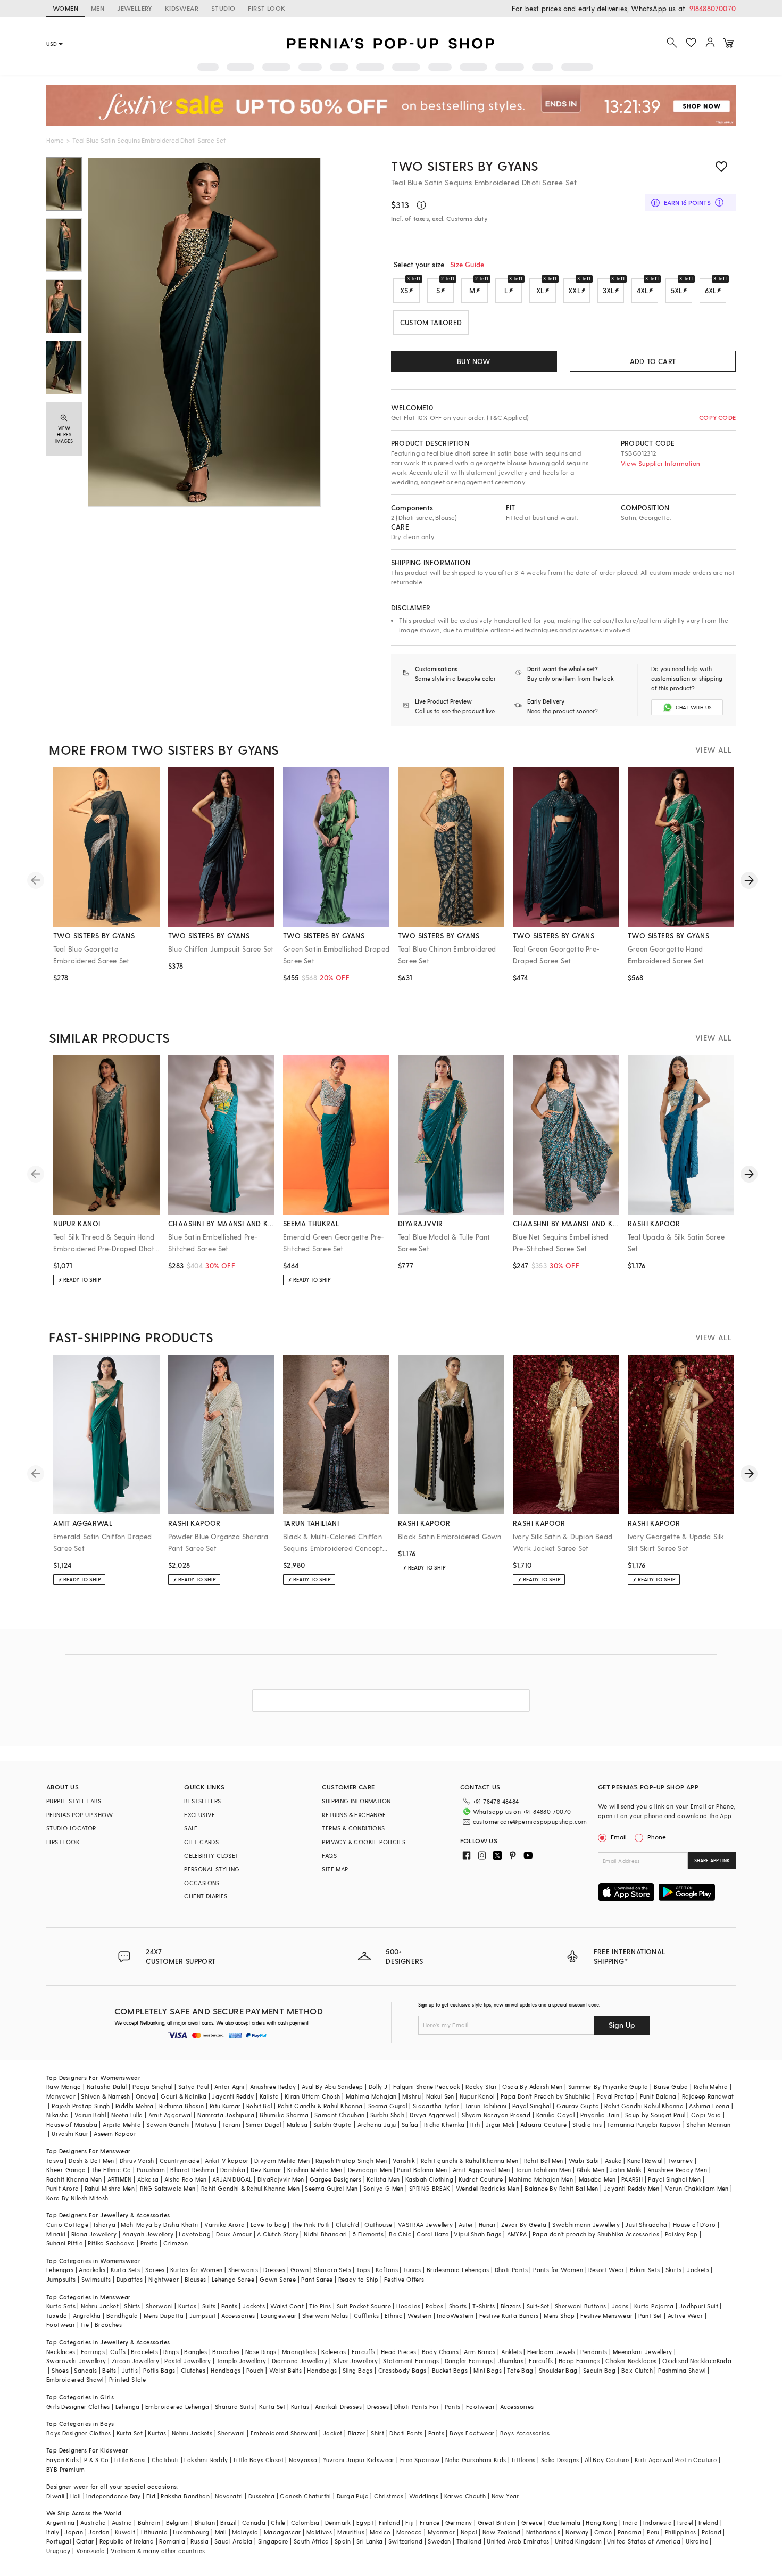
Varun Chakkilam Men (697, 2188)
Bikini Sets (645, 2270)
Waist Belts (285, 2370)
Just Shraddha (646, 2224)
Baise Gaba (671, 2087)
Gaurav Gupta (578, 2106)
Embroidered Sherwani (284, 2433)
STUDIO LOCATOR (71, 1828)
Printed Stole (127, 2379)
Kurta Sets (125, 2270)
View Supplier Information (660, 463)
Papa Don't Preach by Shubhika (546, 2096)
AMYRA (517, 2234)
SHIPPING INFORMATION (356, 1801)
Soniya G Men (384, 2188)
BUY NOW (474, 361)
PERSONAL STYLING (212, 1869)
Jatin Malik (626, 2170)
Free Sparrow (420, 2460)
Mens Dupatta (164, 2315)
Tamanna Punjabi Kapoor (644, 2124)
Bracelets (144, 2352)
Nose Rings (261, 2352)
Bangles (195, 2352)
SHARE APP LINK (712, 1860)
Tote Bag (520, 2370)
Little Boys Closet (259, 2460)
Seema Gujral (388, 2106)
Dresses (274, 2270)
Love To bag (268, 2224)
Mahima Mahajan (371, 2096)
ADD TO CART (653, 361)
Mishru (411, 2096)
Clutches (193, 2370)
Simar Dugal (263, 2124)
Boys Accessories (525, 2433)
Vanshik (404, 2161)
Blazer (357, 2433)
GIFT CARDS (201, 1842)
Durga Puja (353, 2496)
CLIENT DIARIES (206, 1896)
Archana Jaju (377, 2124)
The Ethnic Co (111, 2170)
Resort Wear (606, 2270)
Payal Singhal (532, 2106)
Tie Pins (320, 2306)
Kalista (269, 2096)
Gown (300, 2270)
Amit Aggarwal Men (481, 2170)
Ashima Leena (709, 2106)
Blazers (511, 2306)
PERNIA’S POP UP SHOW (80, 1815)
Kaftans (387, 2270)
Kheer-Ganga (66, 2170)
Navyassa (303, 2460)
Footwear (61, 2325)
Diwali (55, 2496)
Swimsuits (96, 2279)
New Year (505, 2496)
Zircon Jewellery (135, 2361)
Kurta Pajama (654, 2306)
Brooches (108, 2325)
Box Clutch (637, 2370)
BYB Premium (65, 2469)
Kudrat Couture (481, 2179)
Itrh (475, 2124)
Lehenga (128, 2406)
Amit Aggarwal (170, 2115)
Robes (434, 2306)
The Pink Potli (311, 2224)
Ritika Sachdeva (111, 2243)
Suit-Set (538, 2306)
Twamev (680, 2161)
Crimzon (176, 2243)
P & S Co (96, 2460)
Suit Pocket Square (364, 2306)
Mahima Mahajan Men (541, 2179)
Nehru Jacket (100, 2306)
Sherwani (159, 2306)
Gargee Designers (335, 2179)
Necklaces (61, 2352)
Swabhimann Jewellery (586, 2224)
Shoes (60, 2370)
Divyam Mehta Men (282, 2161)
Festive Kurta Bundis (509, 2315)
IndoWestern (455, 2315)
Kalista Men (383, 2179)
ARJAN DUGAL (232, 2179)
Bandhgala (122, 2315)
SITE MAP (335, 1869)
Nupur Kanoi (477, 2096)
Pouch (255, 2370)
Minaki (56, 2234)
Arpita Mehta (122, 2124)
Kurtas (187, 2306)
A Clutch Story (278, 2234)
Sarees (155, 2270)
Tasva (55, 2161)
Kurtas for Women (196, 2270)
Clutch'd (347, 2224)
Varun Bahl (90, 2115)
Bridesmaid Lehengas (458, 2270)
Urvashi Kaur (70, 2133)
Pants (229, 2306)
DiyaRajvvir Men (281, 2179)
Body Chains (440, 2352)
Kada (724, 2361)
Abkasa (148, 2179)
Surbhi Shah (387, 2115)
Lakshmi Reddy (206, 2460)
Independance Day (113, 2496)
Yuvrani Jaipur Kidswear (359, 2460)
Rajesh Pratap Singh (81, 2106)
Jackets (698, 2270)
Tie (85, 2325)
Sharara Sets (332, 2270)
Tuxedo (57, 2315)
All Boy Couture (607, 2460)
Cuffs (118, 2352)
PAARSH (632, 2179)
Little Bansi (130, 2460)
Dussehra (261, 2496)
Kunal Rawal (645, 2161)
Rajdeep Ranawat (708, 2096)
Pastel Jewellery (188, 2361)
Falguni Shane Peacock (427, 2087)
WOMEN (65, 8)
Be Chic (400, 2234)
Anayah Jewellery (148, 2234)
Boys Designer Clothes (78, 2433)
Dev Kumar (266, 2170)
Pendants (594, 2352)
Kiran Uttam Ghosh (313, 2096)
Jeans (620, 2306)
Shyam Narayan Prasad (496, 2115)
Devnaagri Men (370, 2170)
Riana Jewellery (94, 2234)
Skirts (673, 2270)
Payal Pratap (616, 2096)
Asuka (613, 2161)
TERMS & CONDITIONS (353, 1828)
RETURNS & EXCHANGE (354, 1815)
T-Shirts (484, 2306)
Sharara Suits (234, 2406)
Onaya (145, 2096)
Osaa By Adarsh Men (532, 2087)
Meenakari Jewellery (643, 2352)
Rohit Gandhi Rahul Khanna (644, 2106)
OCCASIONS (202, 1883)
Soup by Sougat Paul (655, 2115)
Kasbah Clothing (429, 2179)
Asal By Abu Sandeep (332, 2087)
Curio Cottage (67, 2224)
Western (419, 2315)
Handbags (226, 2370)
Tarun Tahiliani (486, 2106)
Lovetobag (195, 2234)
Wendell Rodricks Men (488, 2188)
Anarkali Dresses (338, 2406)
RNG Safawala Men (168, 2188)
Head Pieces (398, 2352)
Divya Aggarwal (433, 2115)
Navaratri (229, 2496)
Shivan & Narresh (105, 2096)
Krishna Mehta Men (315, 2170)
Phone (657, 1837)
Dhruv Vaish (137, 2161)
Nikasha (58, 2115)
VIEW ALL (713, 750)
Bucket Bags (450, 2370)
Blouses (195, 2279)
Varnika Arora (224, 2224)
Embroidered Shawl (75, 2379)
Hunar (487, 2224)
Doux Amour (234, 2234)
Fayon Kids (63, 2460)
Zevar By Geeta (524, 2224)
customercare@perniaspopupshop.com (530, 1822)
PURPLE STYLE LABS (74, 1801)
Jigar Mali (500, 2124)
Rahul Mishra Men (110, 2188)
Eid (151, 2496)
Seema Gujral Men (331, 2188)
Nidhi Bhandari (326, 2234)
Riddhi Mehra (135, 2106)
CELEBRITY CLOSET (211, 1856)
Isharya (105, 2224)
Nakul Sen (440, 2096)
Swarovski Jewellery (76, 2361)
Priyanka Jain (600, 2115)
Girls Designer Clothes (78, 2406)
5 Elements (368, 2234)
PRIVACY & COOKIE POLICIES (364, 1842)
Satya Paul (194, 2087)
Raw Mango (64, 2087)
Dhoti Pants (511, 2270)
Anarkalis (92, 2270)
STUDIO (223, 8)
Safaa (410, 2124)
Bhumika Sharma (284, 2115)
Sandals (85, 2370)
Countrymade (180, 2161)
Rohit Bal (259, 2106)
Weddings (424, 2496)
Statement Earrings (411, 2361)
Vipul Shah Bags (477, 2234)
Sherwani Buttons (580, 2306)
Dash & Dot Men (91, 2161)
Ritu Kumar (225, 2106)
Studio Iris (587, 2124)
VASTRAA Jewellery (426, 2224)
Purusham (151, 2170)
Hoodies (408, 2306)
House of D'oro (694, 2224)
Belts (109, 2370)
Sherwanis (243, 2270)
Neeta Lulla (127, 2115)
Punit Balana (658, 2096)
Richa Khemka (444, 2124)
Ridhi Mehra (711, 2087)
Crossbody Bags (402, 2370)
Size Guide (467, 264)
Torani (231, 2124)
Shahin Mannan (708, 2124)
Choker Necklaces (631, 2361)
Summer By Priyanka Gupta (608, 2087)
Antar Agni (230, 2087)
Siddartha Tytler (436, 2106)
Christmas (389, 2496)
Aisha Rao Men (186, 2179)
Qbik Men (590, 2170)
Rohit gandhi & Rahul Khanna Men (469, 2161)
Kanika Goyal (556, 2115)
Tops (363, 2270)
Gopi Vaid (706, 2115)
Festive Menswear (606, 2315)
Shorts (458, 2306)
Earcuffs (364, 2352)
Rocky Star (481, 2087)
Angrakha (87, 2315)
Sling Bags (358, 2370)
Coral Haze (432, 2234)
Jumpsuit (203, 2315)
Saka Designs (560, 2460)
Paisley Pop (681, 2234)
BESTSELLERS (202, 1801)
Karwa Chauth (465, 2496)
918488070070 (713, 8)
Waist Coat (287, 2306)
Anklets (511, 2352)
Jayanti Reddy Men (632, 2188)
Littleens (524, 2460)
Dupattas (130, 2279)
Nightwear (164, 2279)
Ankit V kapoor (227, 2161)
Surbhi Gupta (333, 2124)
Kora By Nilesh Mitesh (77, 2198)
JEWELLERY (135, 8)
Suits (209, 2306)
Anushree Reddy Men (677, 2170)
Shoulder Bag (558, 2370)
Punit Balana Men (422, 2170)
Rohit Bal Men (544, 2161)
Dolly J (378, 2087)
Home (55, 140)
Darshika (233, 2170)
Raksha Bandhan (185, 2496)
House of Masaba (72, 2124)
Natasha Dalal (107, 2087)
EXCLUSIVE (200, 1815)
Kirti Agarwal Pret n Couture (676, 2460)
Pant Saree (317, 2279)
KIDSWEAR (182, 8)
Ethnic (393, 2315)
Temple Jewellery (241, 2361)
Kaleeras (334, 2352)
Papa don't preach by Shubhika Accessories (596, 2234)
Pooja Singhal (152, 2087)
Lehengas (60, 2270)
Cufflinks (367, 2315)
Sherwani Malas (325, 2315)
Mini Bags (488, 2370)
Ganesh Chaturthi (305, 2496)
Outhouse (378, 2224)
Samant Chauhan (340, 2115)
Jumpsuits (61, 2279)
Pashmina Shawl (682, 2370)
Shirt (377, 2433)
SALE (191, 1828)
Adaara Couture (544, 2124)
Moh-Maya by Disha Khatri (160, 2224)
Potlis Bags (159, 2370)
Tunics (412, 2270)
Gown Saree (278, 2279)
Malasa (297, 2124)
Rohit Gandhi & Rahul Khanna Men (250, 2188)
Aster (466, 2224)
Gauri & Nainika (184, 2096)
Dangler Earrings (469, 2361)
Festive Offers (404, 2279)
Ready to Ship (359, 2279)
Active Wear (685, 2315)
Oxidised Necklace (689, 2361)
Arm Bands (480, 2352)
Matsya (206, 2124)
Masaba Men (597, 2179)
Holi (76, 2496)
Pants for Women (558, 2270)
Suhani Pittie (64, 2243)
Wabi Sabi (584, 2161)
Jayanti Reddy (233, 2096)
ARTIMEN (120, 2179)
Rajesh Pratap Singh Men (351, 2161)
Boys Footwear (472, 2433)
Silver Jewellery (355, 2361)
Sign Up (622, 2025)
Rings (171, 2352)
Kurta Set (272, 2406)
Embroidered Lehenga (177, 2406)
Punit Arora (63, 2188)
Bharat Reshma (192, 2170)
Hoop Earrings (579, 2361)
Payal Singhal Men (674, 2179)
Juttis (130, 2370)
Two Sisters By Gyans (465, 166)
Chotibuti (165, 2460)
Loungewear (279, 2315)
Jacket (332, 2433)
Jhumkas (511, 2361)
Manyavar (61, 2096)
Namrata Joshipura (226, 2115)
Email (619, 1837)
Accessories (238, 2315)
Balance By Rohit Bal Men (561, 2188)
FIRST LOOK (267, 8)
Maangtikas (299, 2352)
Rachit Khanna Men (74, 2179)
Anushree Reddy (273, 2087)
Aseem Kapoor (115, 2133)
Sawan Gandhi (168, 2124)
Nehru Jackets (192, 2433)
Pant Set (650, 2315)
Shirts (132, 2306)
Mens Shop (559, 2315)
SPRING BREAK (430, 2188)
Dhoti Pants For (417, 2406)
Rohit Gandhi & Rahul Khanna (320, 2106)
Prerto (149, 2243)
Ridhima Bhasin (182, 2106)
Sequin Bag (600, 2370)
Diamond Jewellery (300, 2361)
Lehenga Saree (233, 2279)
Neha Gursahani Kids (476, 2460)
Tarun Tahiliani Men (543, 2170)
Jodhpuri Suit (699, 2306)
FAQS (329, 1856)
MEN (98, 8)
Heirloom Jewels (551, 2352)
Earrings (93, 2352)
